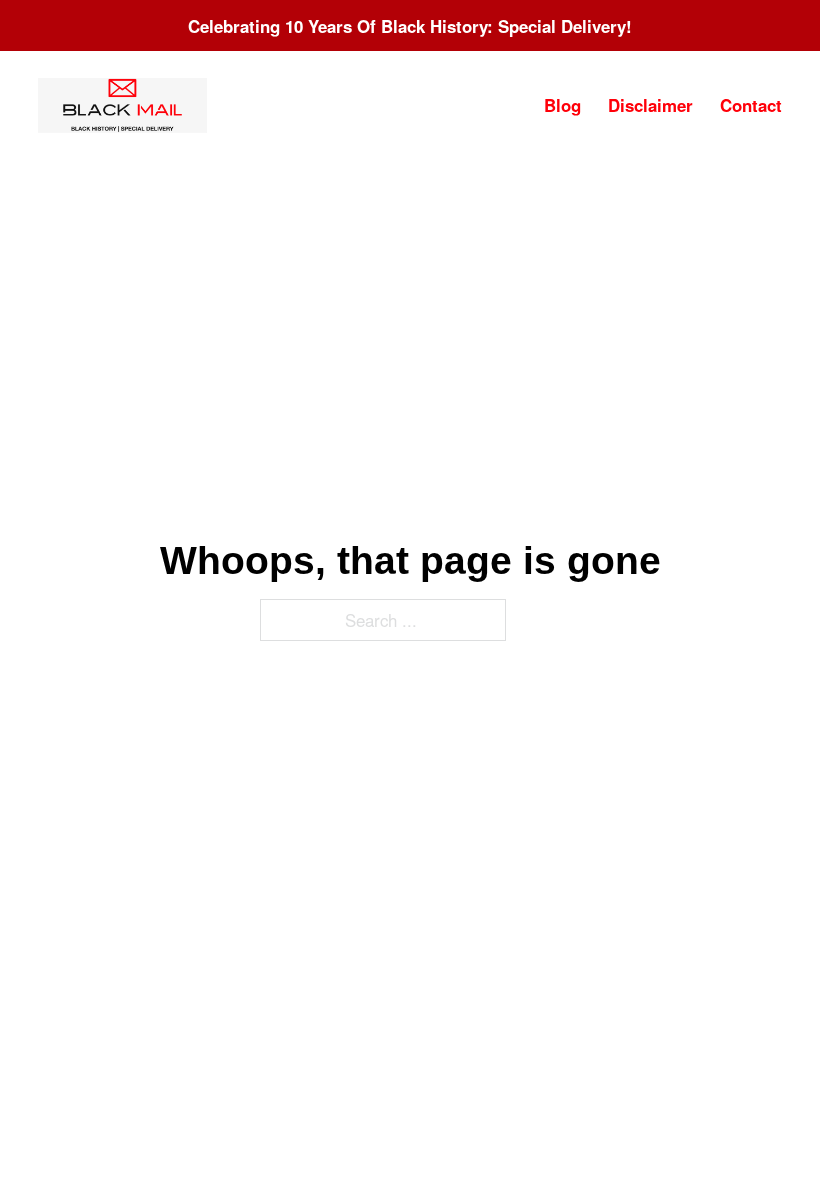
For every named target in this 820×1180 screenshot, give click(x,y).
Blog (562, 105)
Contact (751, 105)
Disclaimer (650, 105)
